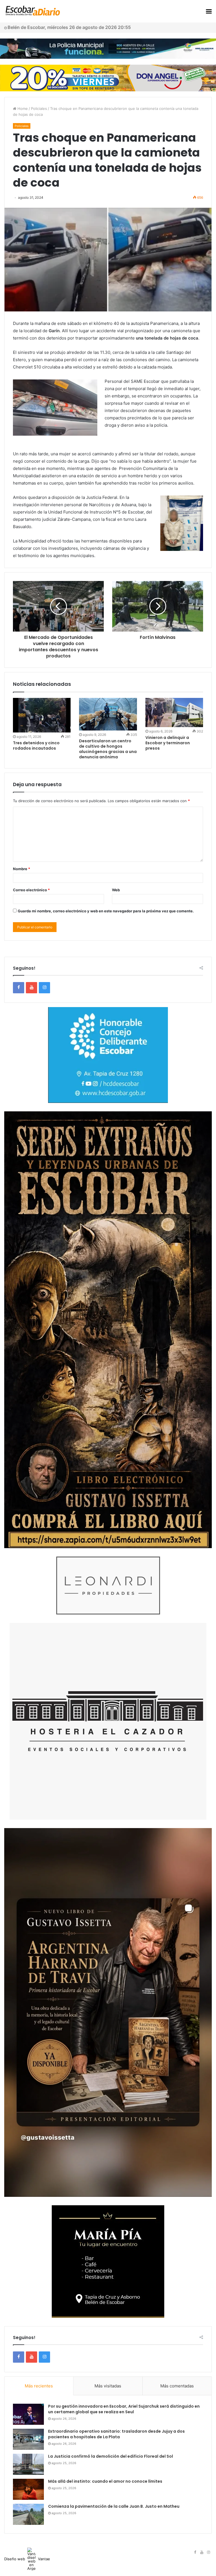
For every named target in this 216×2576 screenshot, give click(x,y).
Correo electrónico (31, 890)
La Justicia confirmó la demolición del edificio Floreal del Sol (111, 2456)
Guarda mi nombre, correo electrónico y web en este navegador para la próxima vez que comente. (106, 911)
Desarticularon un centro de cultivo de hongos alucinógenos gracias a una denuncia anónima (108, 749)
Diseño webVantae (27, 2559)
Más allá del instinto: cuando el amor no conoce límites (105, 2481)
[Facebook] (19, 988)
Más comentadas (177, 2386)
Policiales (39, 108)
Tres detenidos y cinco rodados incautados (36, 746)
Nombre (22, 869)
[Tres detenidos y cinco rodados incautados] (42, 715)
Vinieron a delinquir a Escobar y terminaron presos (168, 743)
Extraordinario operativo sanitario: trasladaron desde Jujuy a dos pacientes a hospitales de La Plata (116, 2434)
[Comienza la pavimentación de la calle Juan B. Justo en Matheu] (28, 2514)
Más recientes (39, 2386)
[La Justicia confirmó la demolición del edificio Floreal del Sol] (28, 2464)
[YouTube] (31, 988)
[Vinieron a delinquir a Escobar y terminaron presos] (174, 713)
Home (22, 108)
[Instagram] (44, 988)
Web (116, 890)
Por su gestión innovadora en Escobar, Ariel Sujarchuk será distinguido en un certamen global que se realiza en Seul (124, 2409)
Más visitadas (108, 2386)
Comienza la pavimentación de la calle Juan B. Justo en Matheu (114, 2506)
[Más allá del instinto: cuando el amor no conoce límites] (28, 2489)
